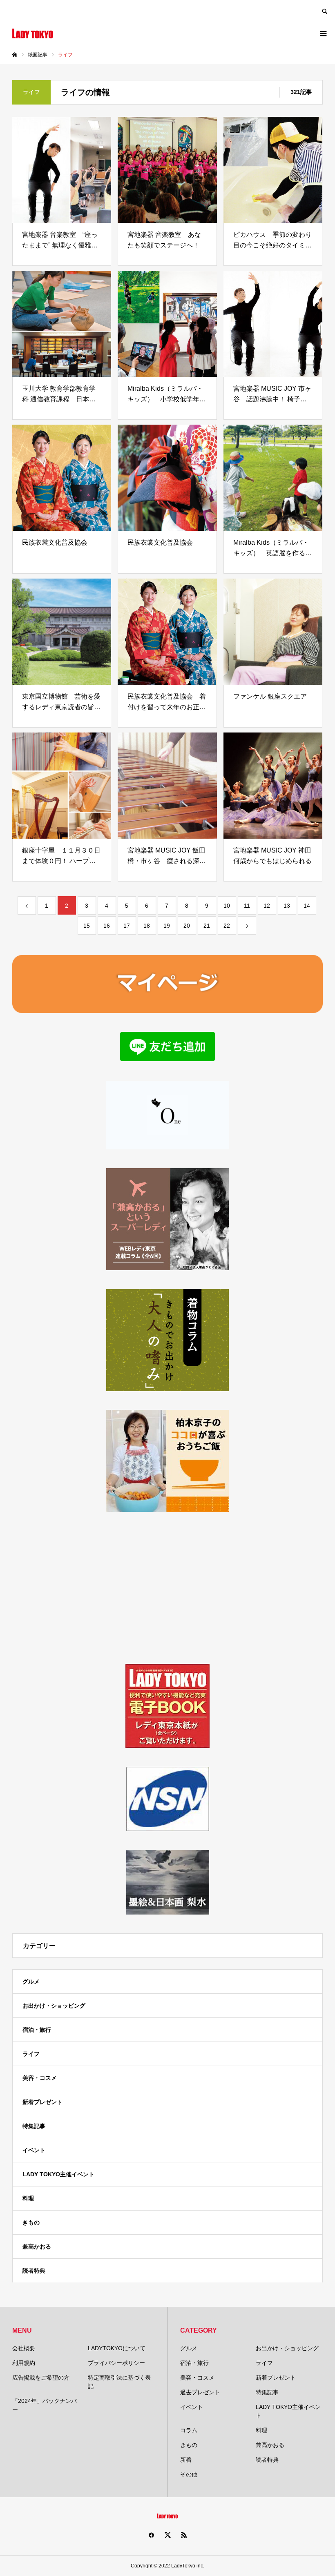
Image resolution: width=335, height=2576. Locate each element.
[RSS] (184, 2535)
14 (307, 906)
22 (227, 926)
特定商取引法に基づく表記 (119, 2382)
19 (167, 926)
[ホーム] (15, 55)
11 (247, 906)
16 (107, 926)
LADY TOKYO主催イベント (58, 2174)
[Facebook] (151, 2535)
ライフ (31, 2054)
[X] (167, 2535)
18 (147, 926)
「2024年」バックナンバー (45, 2405)
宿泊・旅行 (37, 2030)
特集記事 (34, 2126)
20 (187, 926)
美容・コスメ (40, 2078)
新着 (186, 2460)
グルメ (31, 1982)
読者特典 (34, 2271)
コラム (189, 2430)
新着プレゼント (42, 2102)
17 (127, 926)
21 (207, 926)
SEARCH (324, 10)
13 (287, 906)
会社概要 (24, 2348)
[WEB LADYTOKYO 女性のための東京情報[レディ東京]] (33, 33)
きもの (31, 2222)
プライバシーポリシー (116, 2363)
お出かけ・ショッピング (54, 2006)
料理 (28, 2198)
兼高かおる (37, 2246)
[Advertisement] (167, 1588)
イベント (34, 2150)
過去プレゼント (200, 2392)
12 (267, 906)
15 (87, 926)
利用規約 (24, 2363)
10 (227, 906)
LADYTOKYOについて (117, 2348)
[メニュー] (323, 33)
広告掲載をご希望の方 (41, 2378)
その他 (189, 2474)
